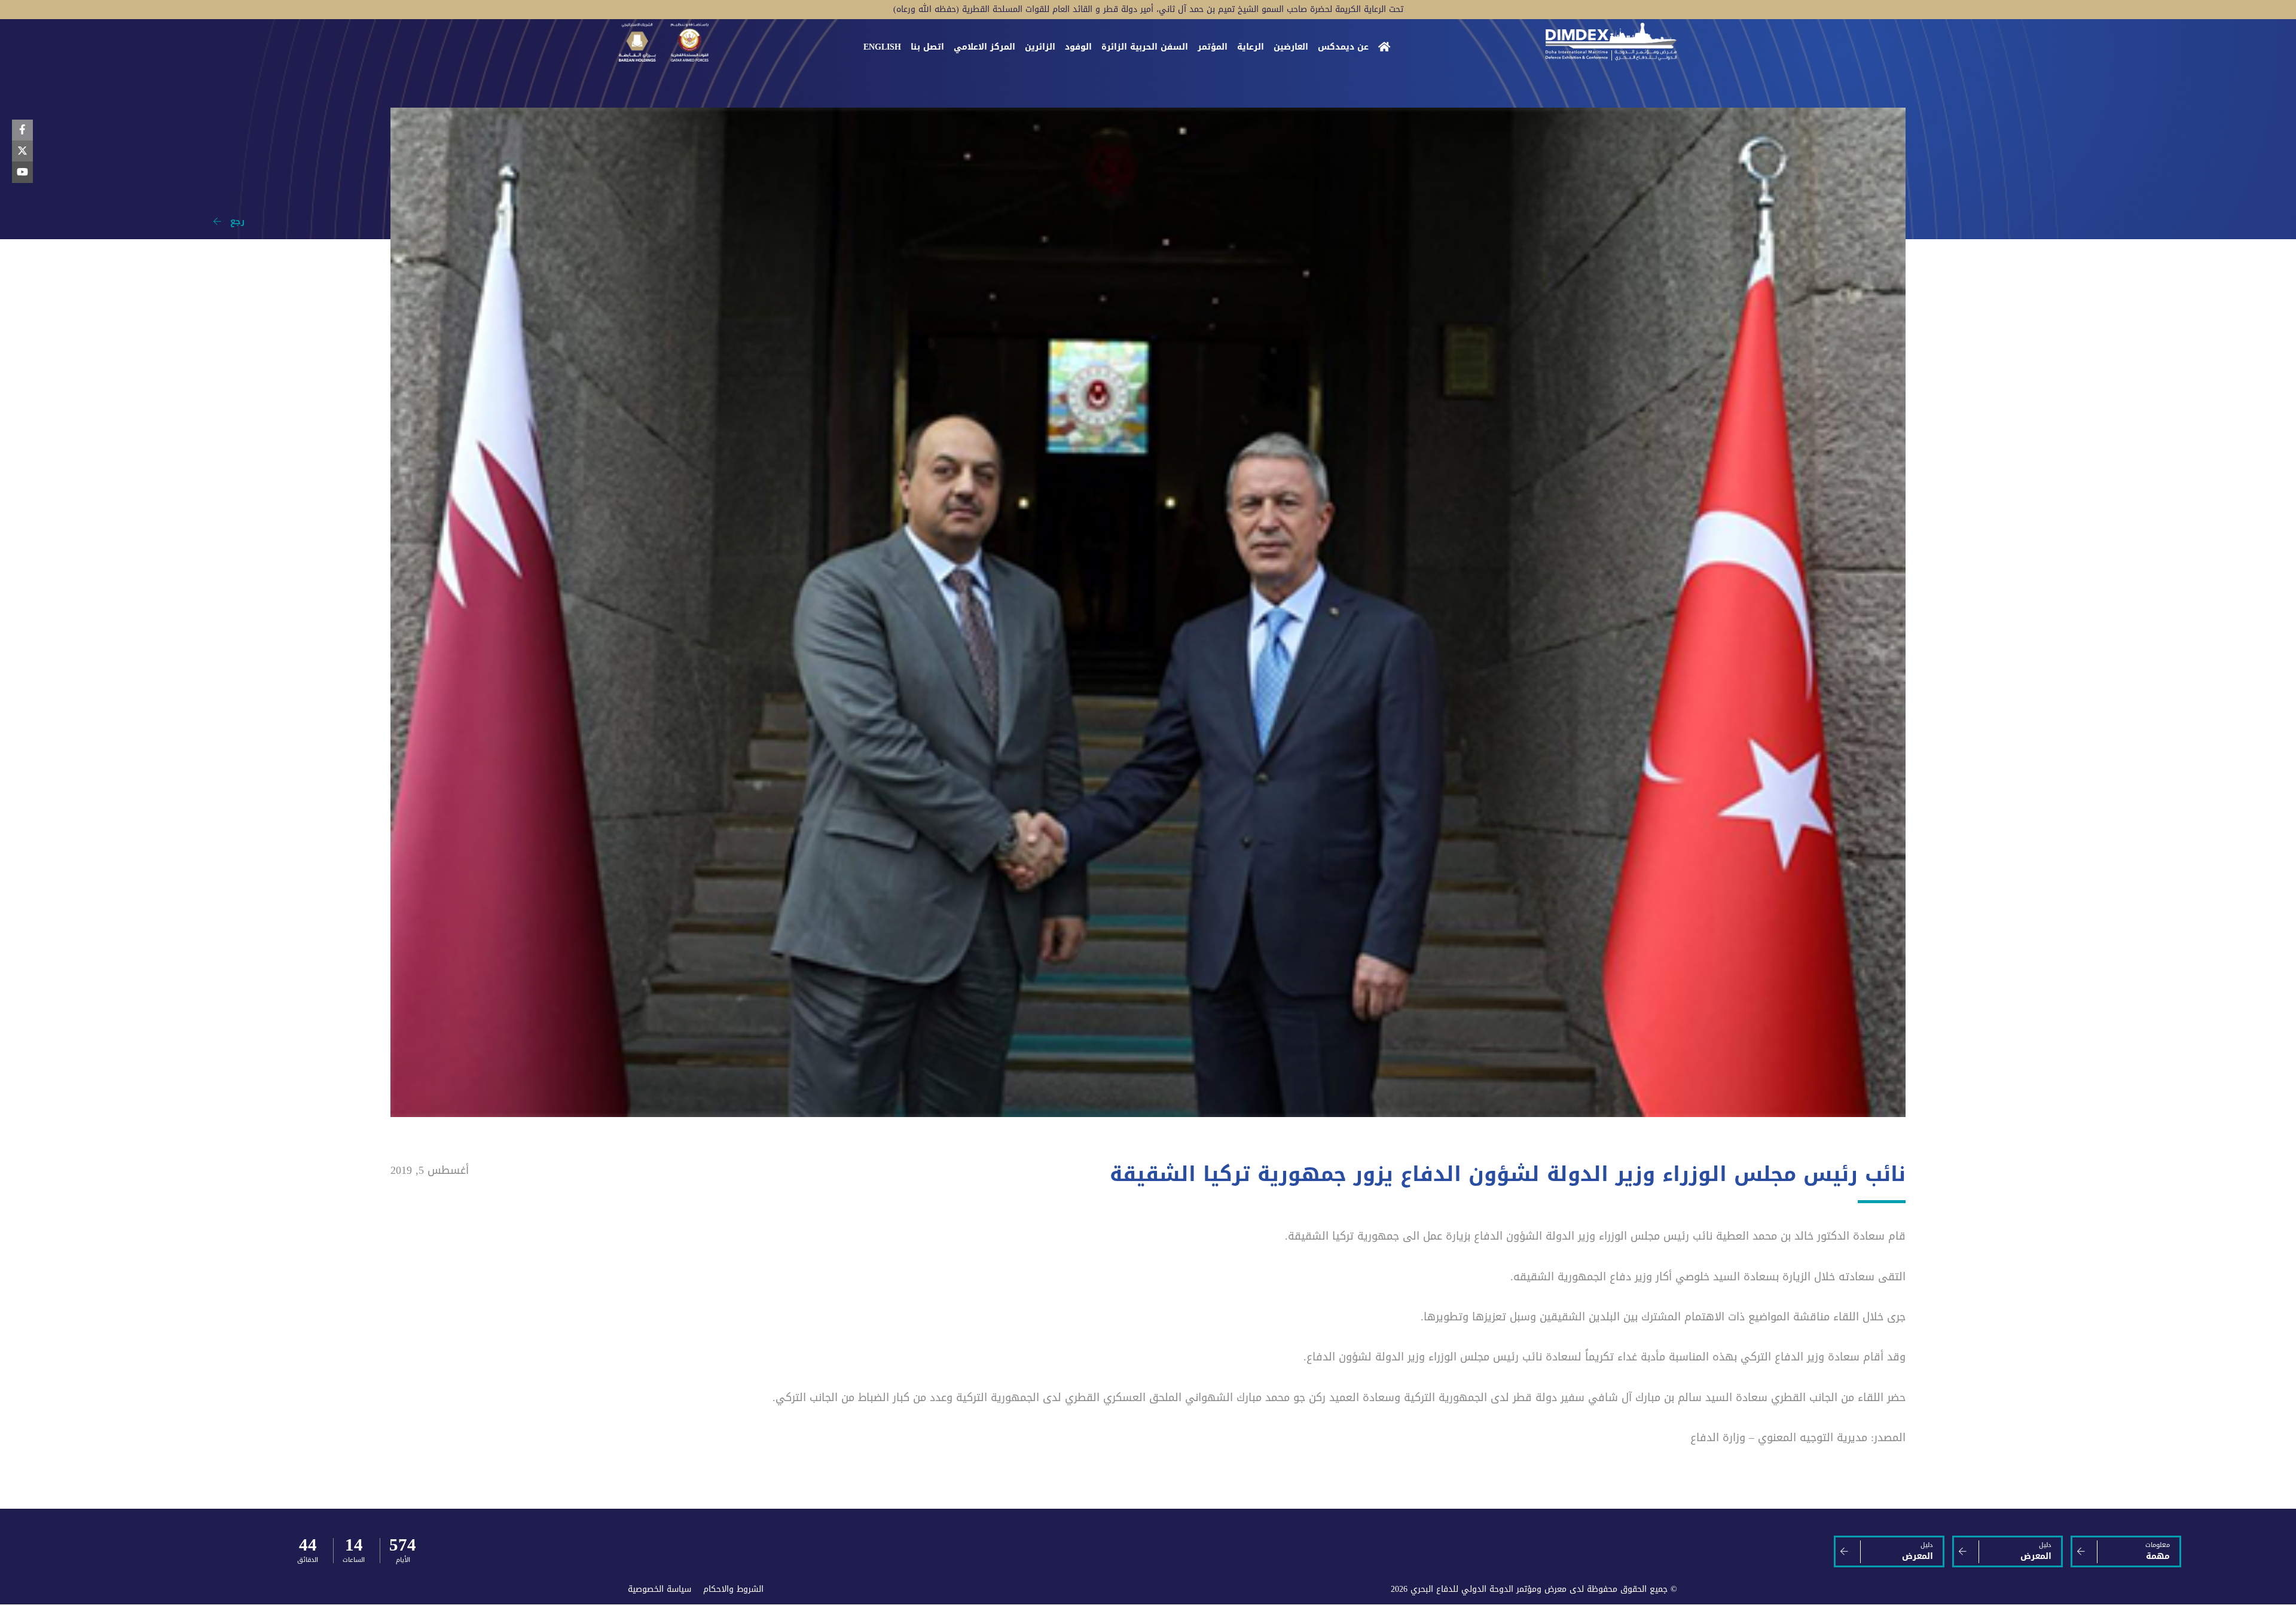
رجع (233, 222)
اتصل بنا (927, 47)
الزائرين (1040, 47)
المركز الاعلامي (984, 47)
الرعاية (1251, 47)
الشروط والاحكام (733, 1589)
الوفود (1078, 47)
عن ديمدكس (1343, 47)
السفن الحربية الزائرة (1145, 47)
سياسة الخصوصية (660, 1589)
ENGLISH (882, 47)
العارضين (1291, 47)
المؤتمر (1213, 47)
